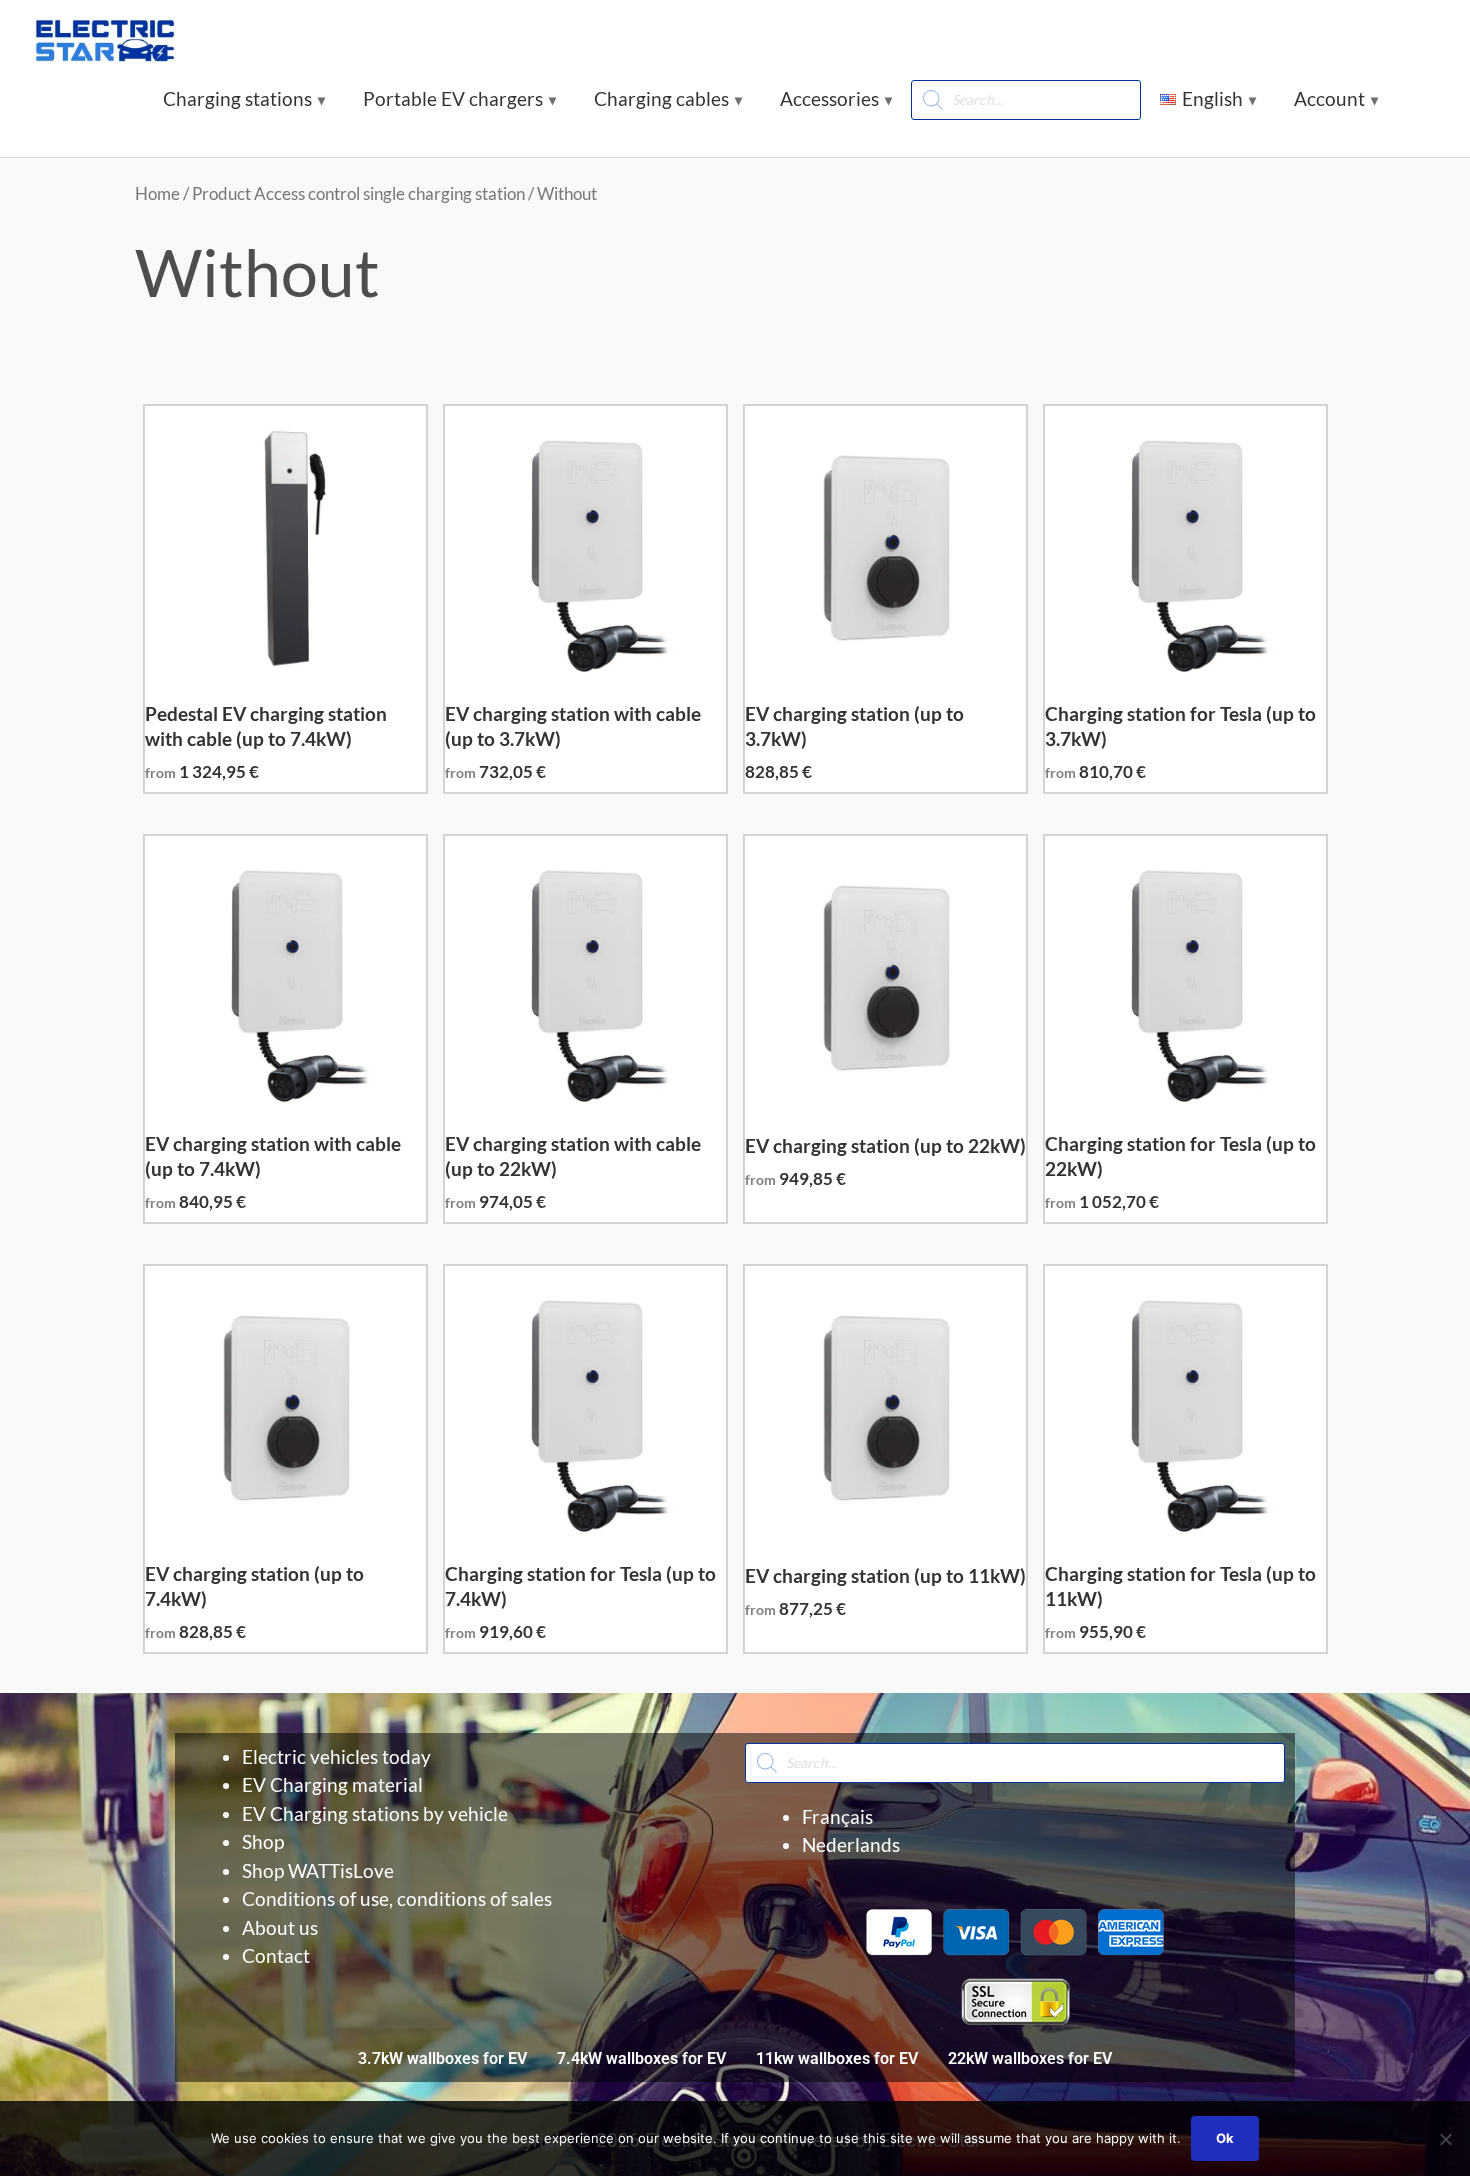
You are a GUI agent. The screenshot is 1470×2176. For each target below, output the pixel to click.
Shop (263, 1841)
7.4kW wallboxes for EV (641, 2058)
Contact (276, 1955)
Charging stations (237, 98)
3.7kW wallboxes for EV (442, 2058)
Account (1329, 98)
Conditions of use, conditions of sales (397, 1898)
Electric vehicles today (336, 1756)
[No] (1445, 2139)
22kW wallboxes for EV (1030, 2058)
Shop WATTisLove (318, 1870)
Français (837, 1816)
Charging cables (661, 98)
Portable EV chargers (453, 98)
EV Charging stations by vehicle (375, 1813)
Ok (1225, 2138)
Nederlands (851, 1844)
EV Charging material (332, 1784)
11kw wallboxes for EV (837, 2058)
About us (280, 1927)
